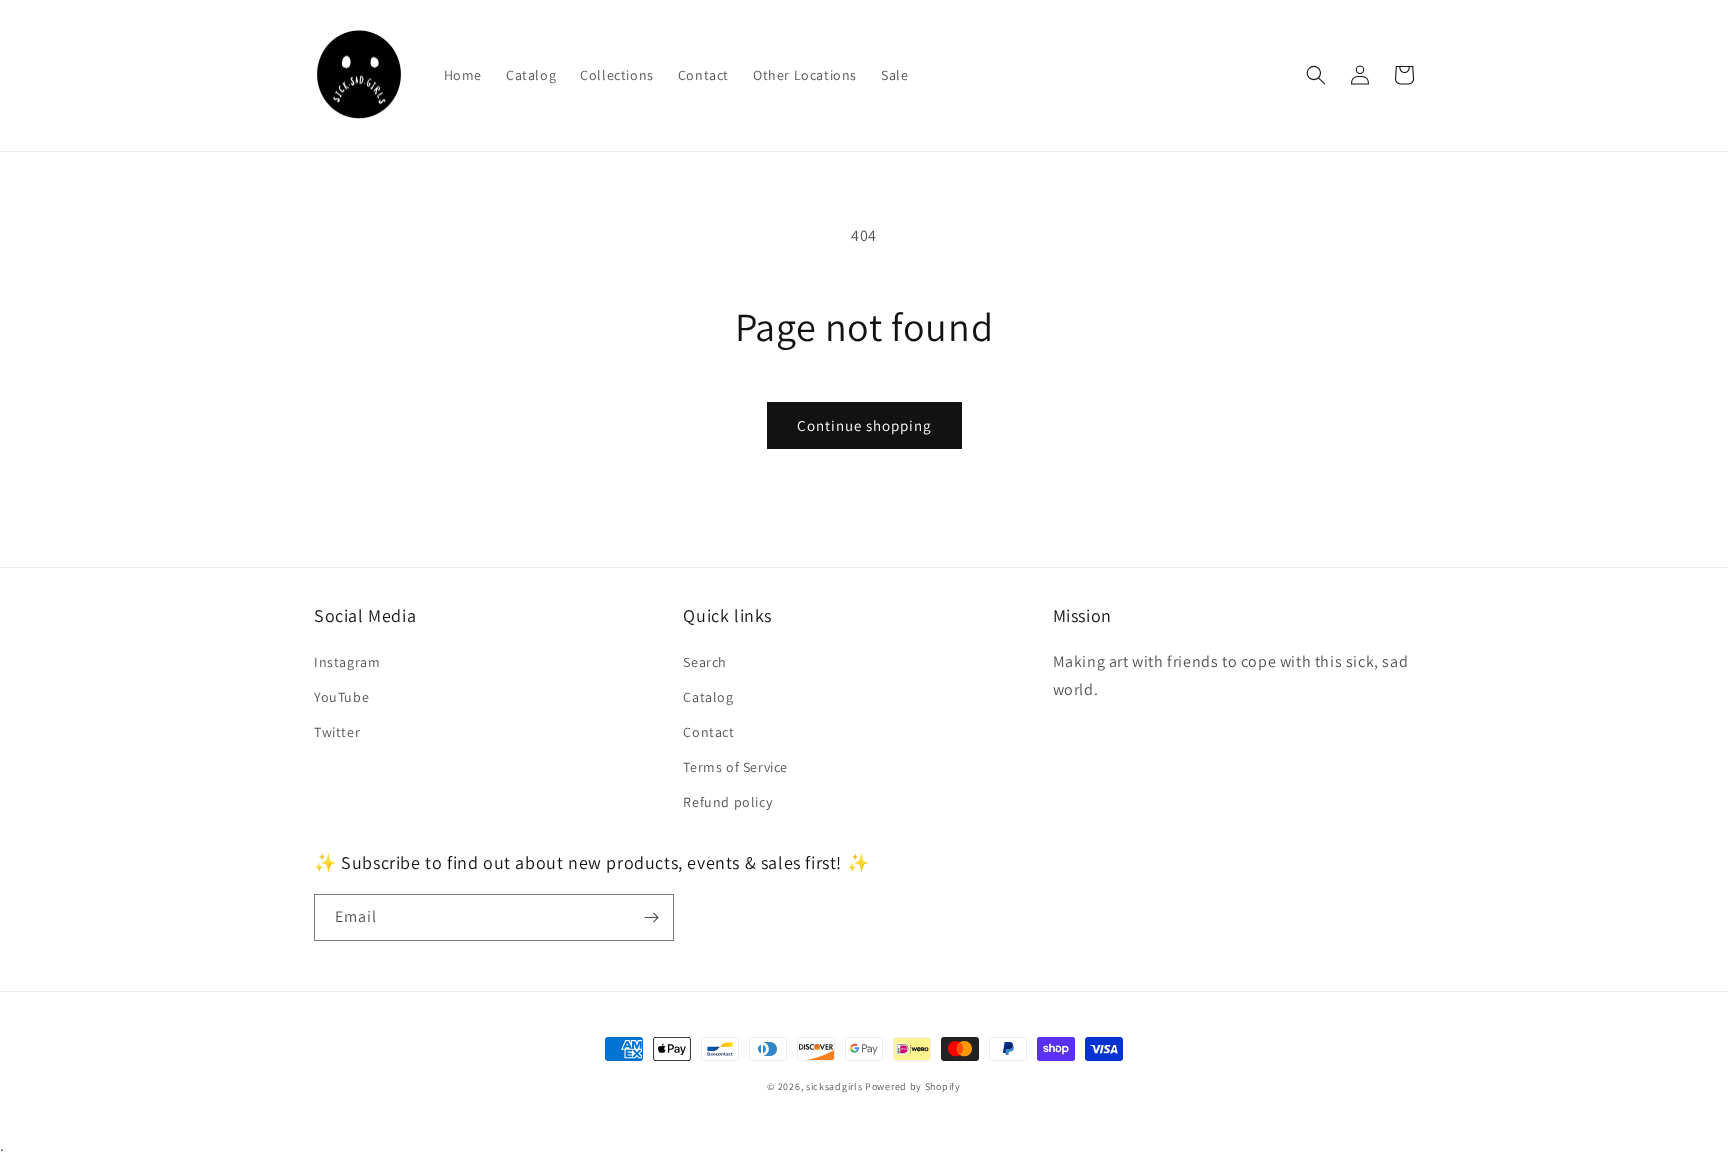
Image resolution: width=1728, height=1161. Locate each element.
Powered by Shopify (913, 1086)
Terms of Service (735, 767)
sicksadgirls (834, 1086)
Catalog (708, 697)
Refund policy (727, 802)
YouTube (341, 697)
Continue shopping (864, 425)
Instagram (347, 662)
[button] (1316, 75)
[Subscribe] (651, 917)
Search (705, 662)
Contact (708, 732)
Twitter (337, 732)
